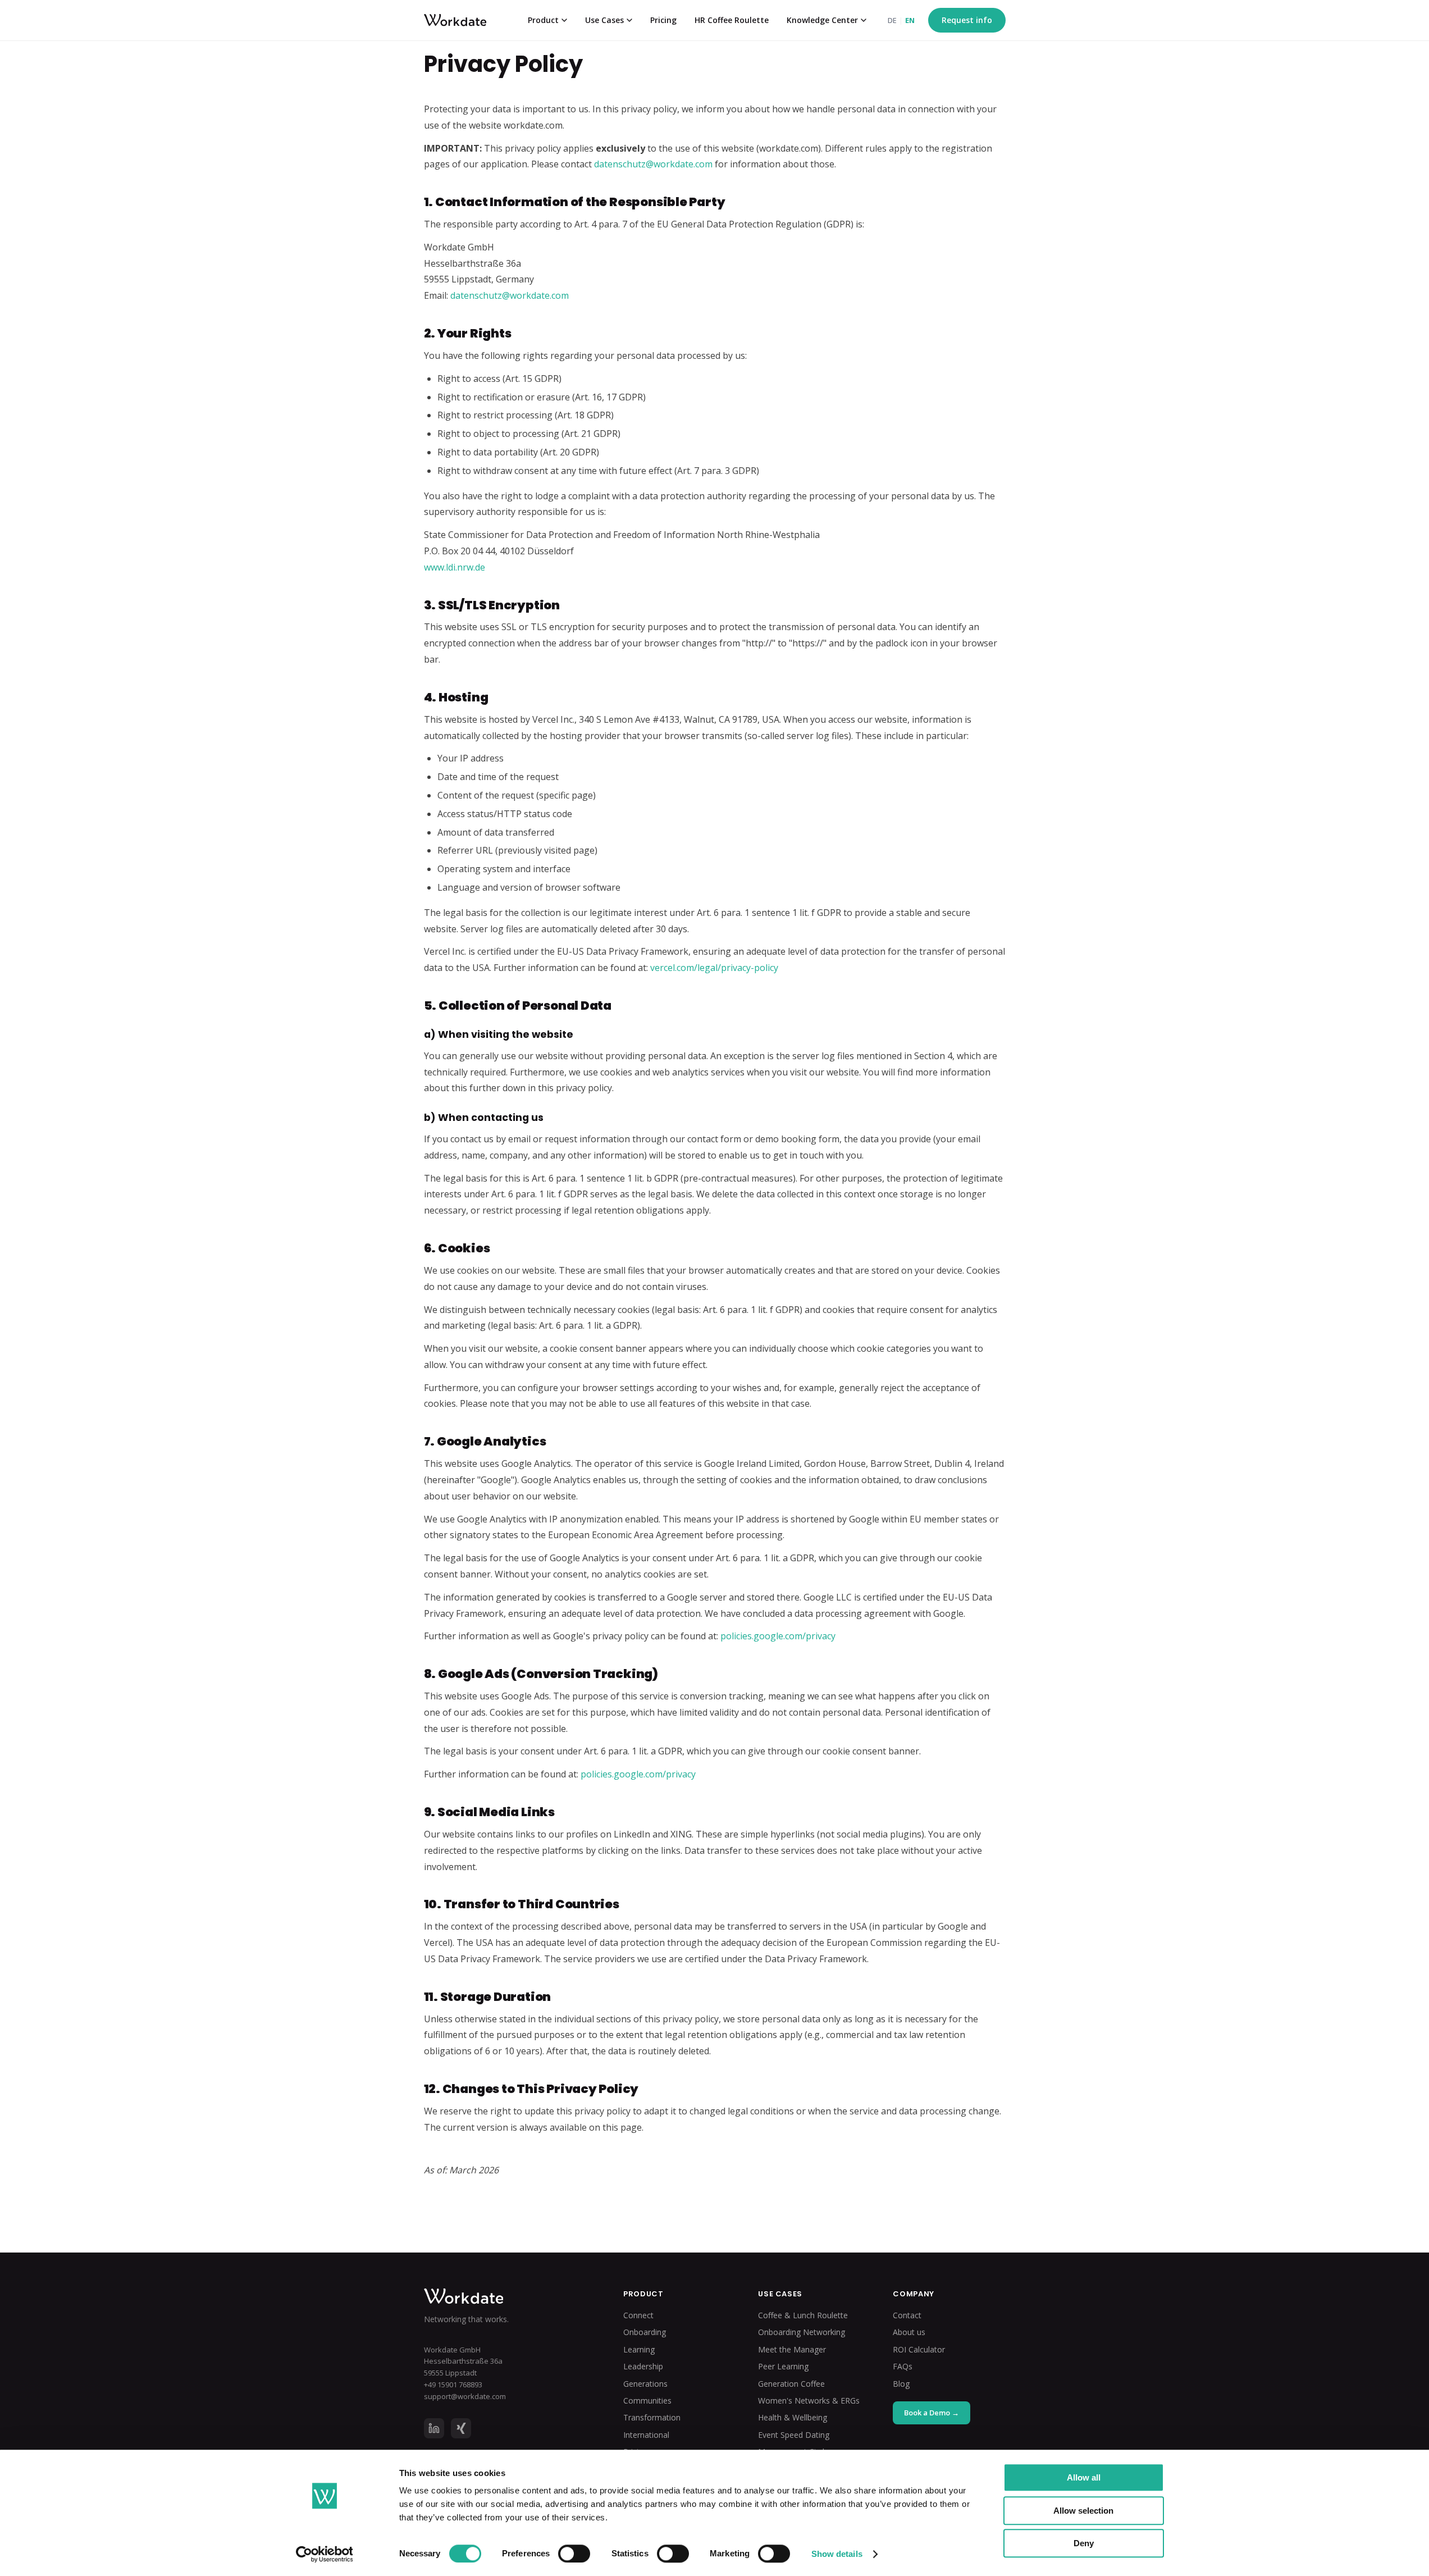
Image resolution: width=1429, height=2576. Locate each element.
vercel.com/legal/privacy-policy (714, 968)
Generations (645, 2384)
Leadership (643, 2366)
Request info (967, 20)
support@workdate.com (465, 2396)
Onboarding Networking (802, 2332)
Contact (907, 2315)
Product (543, 20)
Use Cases (604, 20)
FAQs (903, 2366)
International (646, 2435)
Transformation (652, 2417)
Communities (647, 2401)
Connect (638, 2315)
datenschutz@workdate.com (653, 164)
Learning (639, 2349)
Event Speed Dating (794, 2435)
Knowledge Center (822, 20)
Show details (837, 2554)
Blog (901, 2384)
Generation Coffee (791, 2384)
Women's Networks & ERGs (809, 2401)
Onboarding (645, 2332)
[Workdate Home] (506, 2296)
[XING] (461, 2428)
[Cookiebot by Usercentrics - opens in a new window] (324, 2554)
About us (909, 2332)
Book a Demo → (932, 2413)
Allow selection (1083, 2511)
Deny (1084, 2543)
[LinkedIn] (434, 2428)
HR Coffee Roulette (732, 20)
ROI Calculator (919, 2349)
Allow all (1084, 2477)
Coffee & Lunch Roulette (803, 2315)
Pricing (663, 20)
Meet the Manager (792, 2349)
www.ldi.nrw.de (455, 567)
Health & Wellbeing (793, 2417)
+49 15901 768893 (453, 2384)
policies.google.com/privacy (778, 1636)
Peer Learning (783, 2366)
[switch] (574, 2554)
